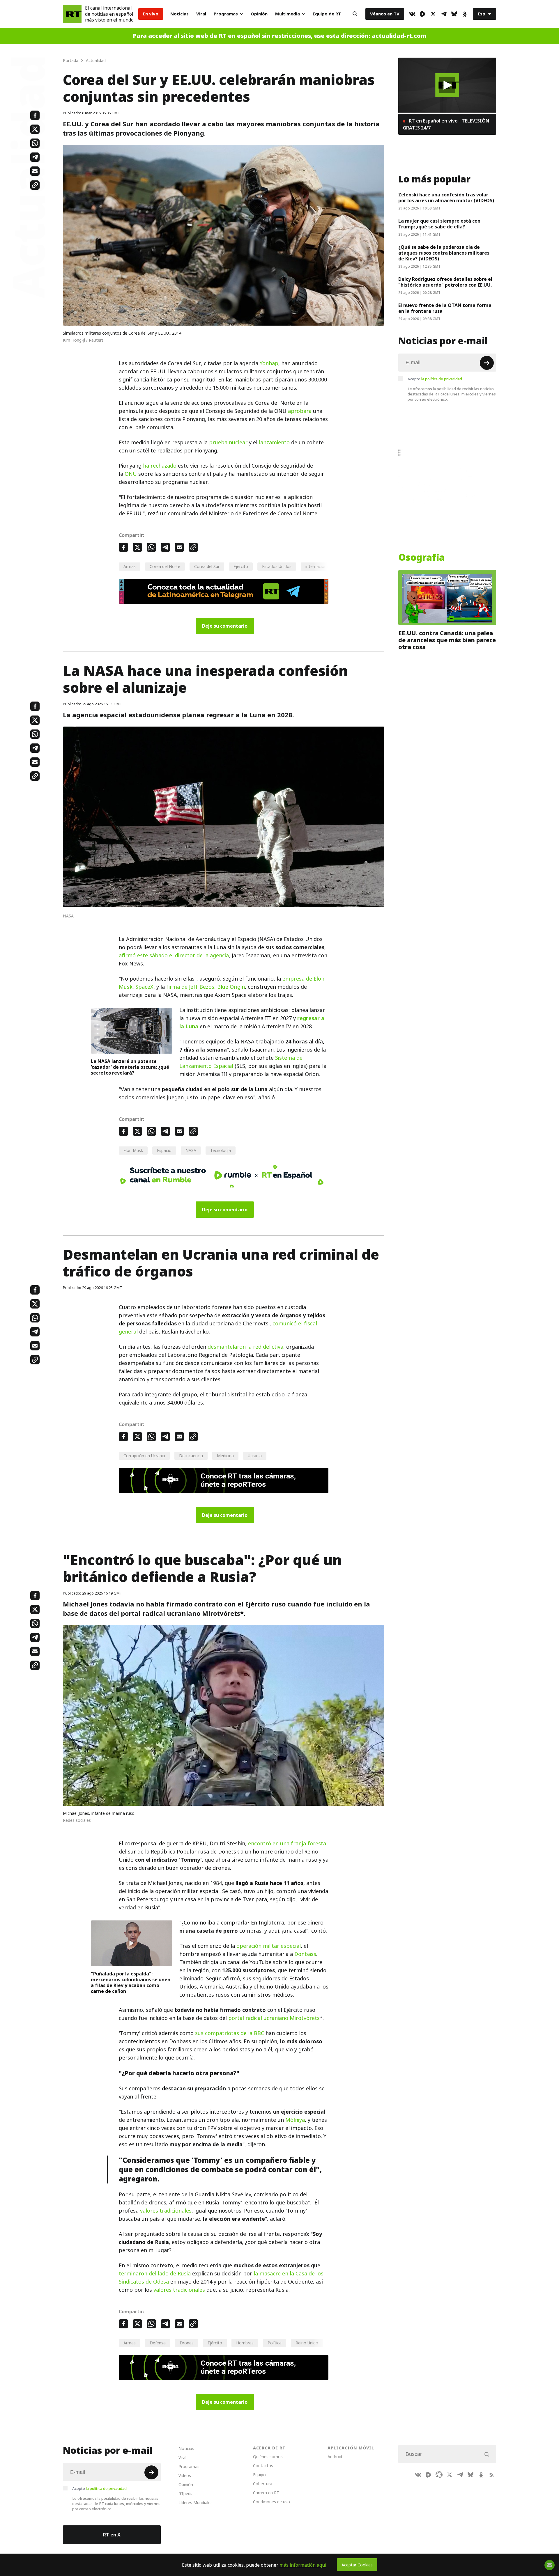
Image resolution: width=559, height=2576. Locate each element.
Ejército (241, 566)
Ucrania (255, 1456)
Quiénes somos (268, 2457)
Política (275, 2343)
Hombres (245, 2343)
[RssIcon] (491, 2475)
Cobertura (263, 2484)
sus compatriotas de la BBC (230, 2033)
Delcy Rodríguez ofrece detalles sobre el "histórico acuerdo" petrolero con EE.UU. (445, 282)
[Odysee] (439, 2475)
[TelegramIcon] (444, 14)
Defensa (158, 2343)
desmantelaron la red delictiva (245, 1347)
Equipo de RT (327, 14)
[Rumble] (423, 14)
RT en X (112, 2535)
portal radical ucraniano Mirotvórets (274, 2018)
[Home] (72, 14)
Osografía (422, 558)
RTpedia (186, 2494)
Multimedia (288, 14)
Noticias (179, 14)
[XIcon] (433, 14)
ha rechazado (160, 466)
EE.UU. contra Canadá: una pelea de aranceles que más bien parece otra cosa (447, 640)
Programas (226, 14)
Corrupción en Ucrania (144, 1456)
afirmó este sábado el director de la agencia (174, 955)
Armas (130, 566)
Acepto (435, 379)
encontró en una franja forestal (288, 1843)
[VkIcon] (412, 14)
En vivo (151, 14)
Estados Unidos (277, 566)
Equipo (259, 2475)
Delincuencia (191, 1456)
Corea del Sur (207, 566)
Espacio (164, 1150)
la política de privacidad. (442, 379)
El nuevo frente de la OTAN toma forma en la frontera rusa (445, 308)
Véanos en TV (385, 14)
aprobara (300, 411)
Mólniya (295, 2120)
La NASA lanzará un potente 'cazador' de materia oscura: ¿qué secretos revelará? (130, 1067)
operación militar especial (269, 1946)
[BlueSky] (454, 14)
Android (335, 2457)
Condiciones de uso (271, 2502)
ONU (131, 474)
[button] (447, 85)
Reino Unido (307, 2343)
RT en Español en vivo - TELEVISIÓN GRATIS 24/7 (446, 124)
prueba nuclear (228, 442)
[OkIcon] (465, 14)
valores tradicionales (166, 2211)
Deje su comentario (225, 626)
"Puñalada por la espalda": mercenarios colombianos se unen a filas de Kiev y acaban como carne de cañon (131, 1982)
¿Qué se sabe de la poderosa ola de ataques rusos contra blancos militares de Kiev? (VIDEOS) (444, 253)
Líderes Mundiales (196, 2503)
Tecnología (221, 1150)
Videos (185, 2475)
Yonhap (269, 363)
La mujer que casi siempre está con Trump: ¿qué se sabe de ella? (439, 224)
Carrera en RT (266, 2493)
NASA (191, 1150)
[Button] (355, 14)
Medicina (225, 1456)
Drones (187, 2343)
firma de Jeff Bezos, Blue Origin (206, 987)
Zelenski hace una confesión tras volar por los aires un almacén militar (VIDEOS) (446, 198)
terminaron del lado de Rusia (155, 2274)
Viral (201, 14)
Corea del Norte (165, 566)
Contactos (263, 2466)
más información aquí (303, 2565)
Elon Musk (133, 1150)
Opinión (259, 14)
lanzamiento (274, 442)
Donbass (305, 1954)
